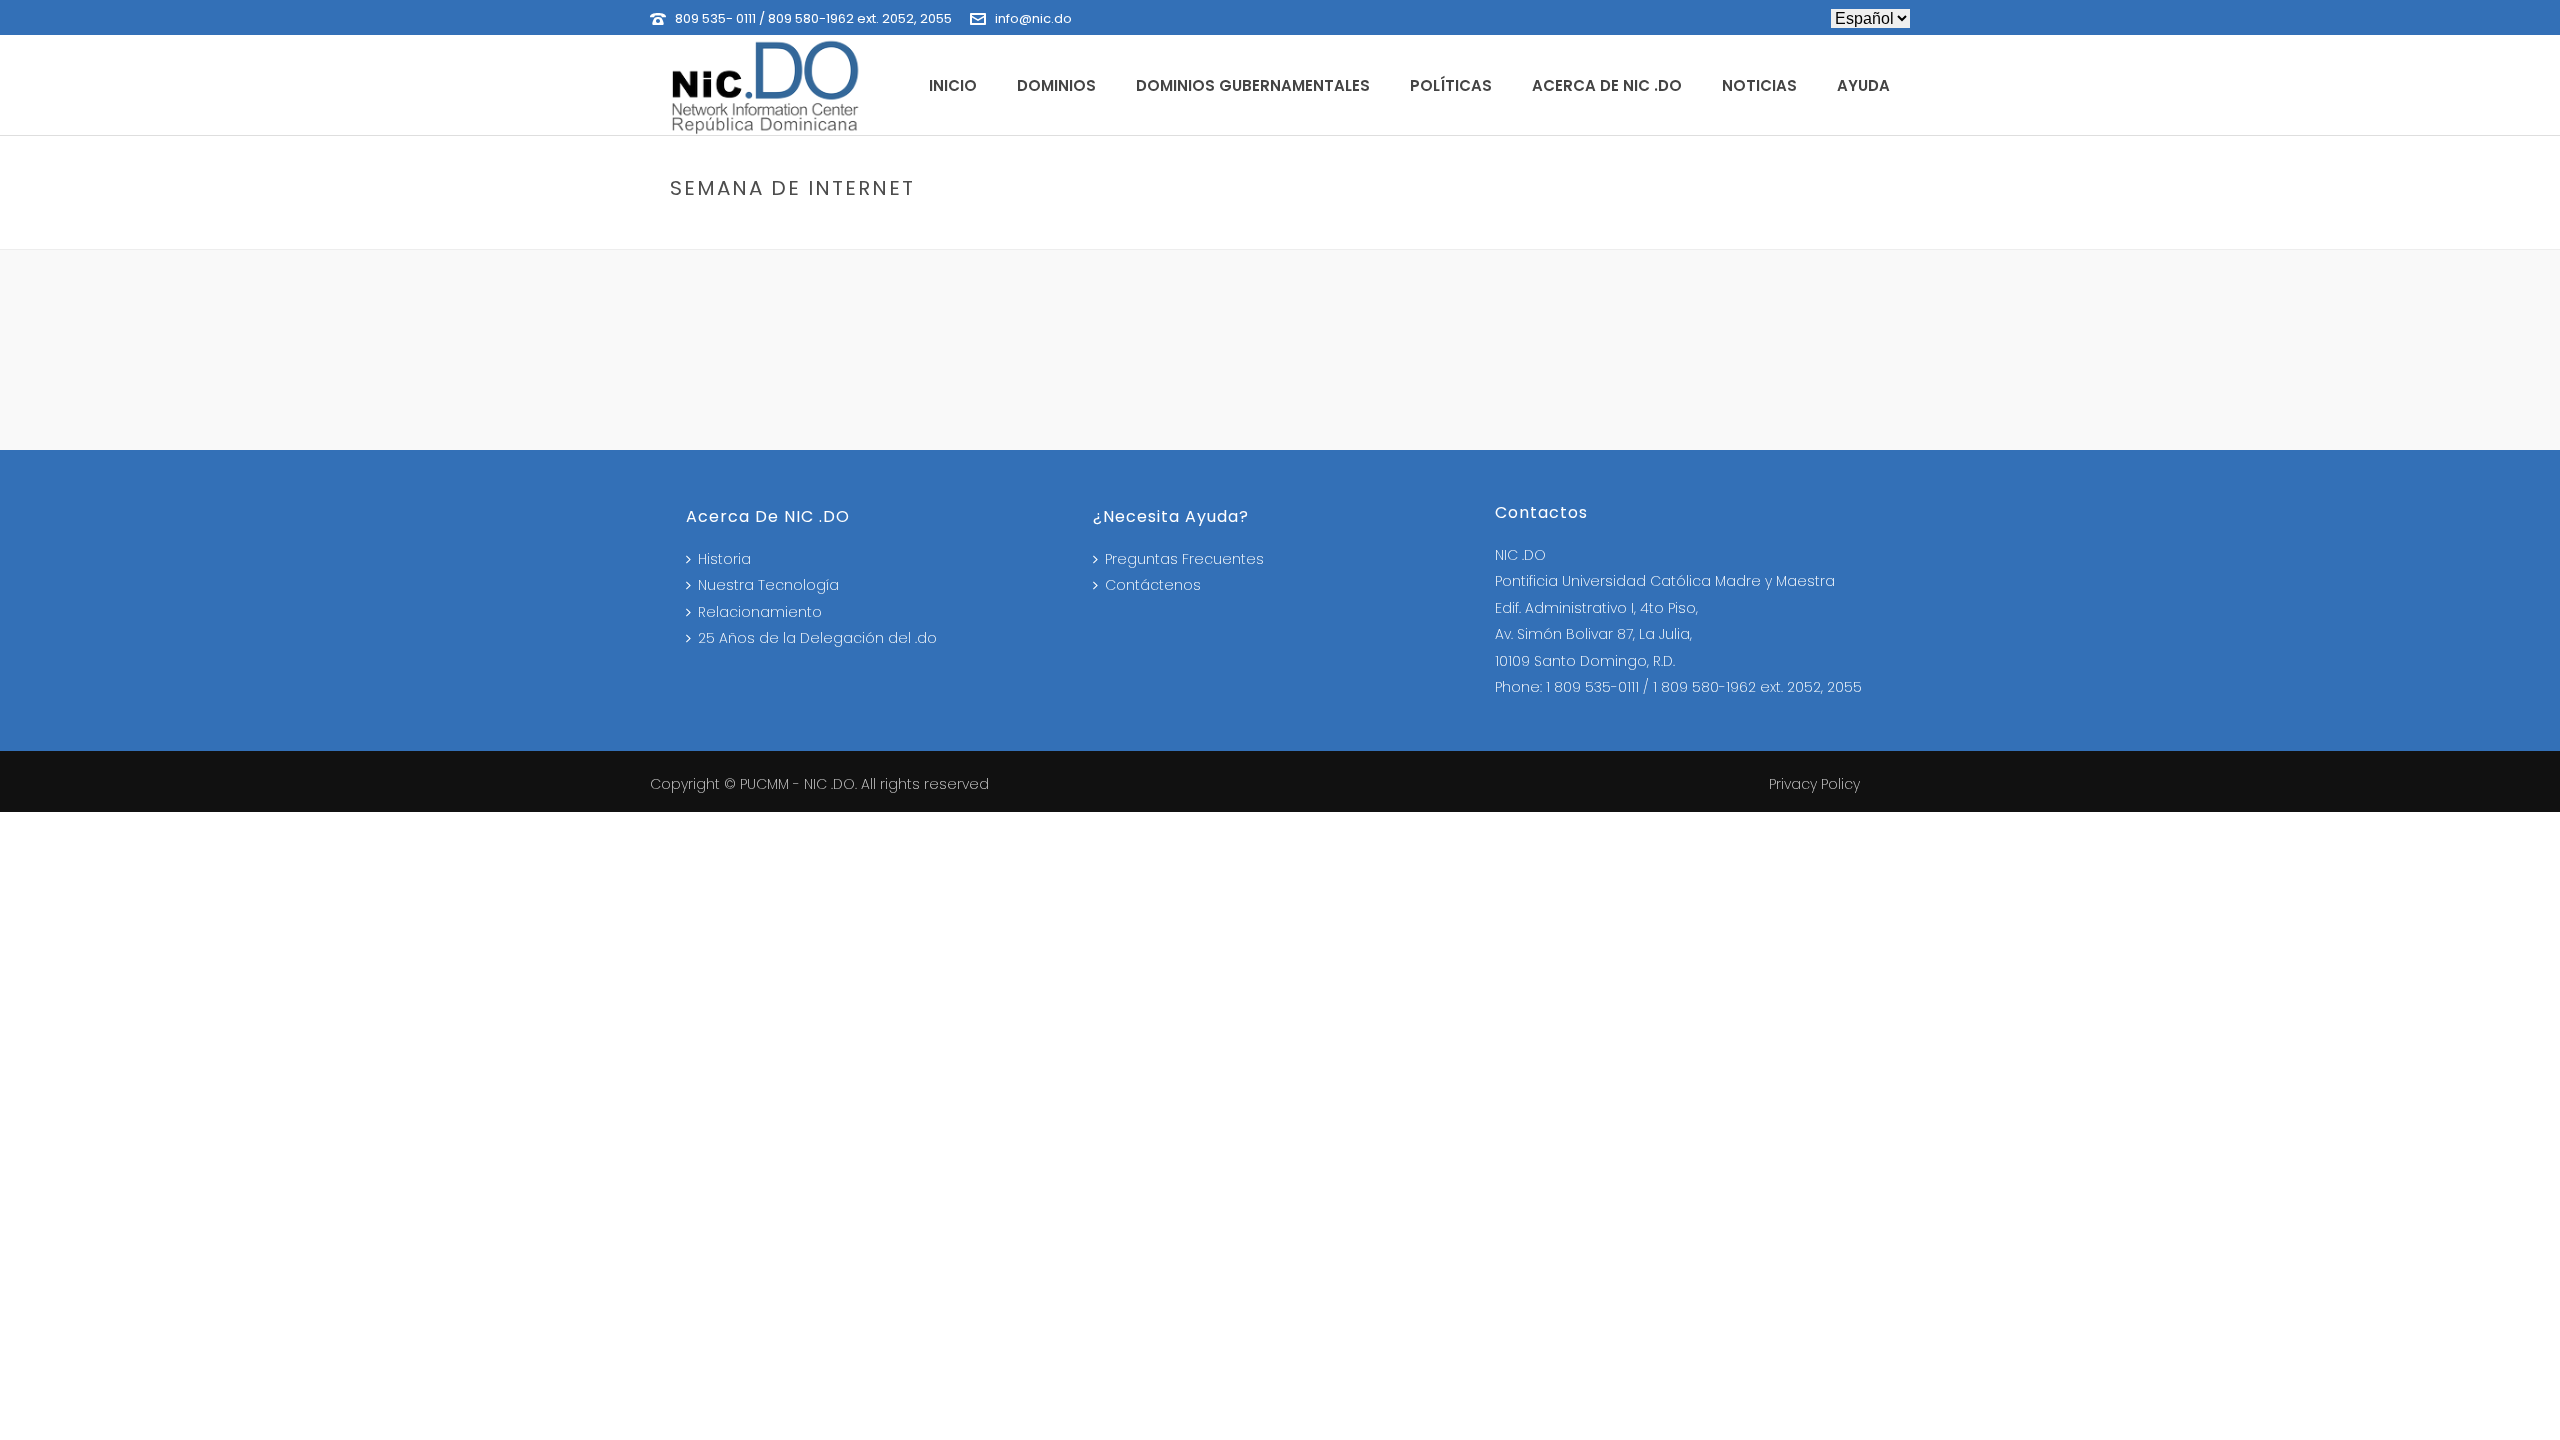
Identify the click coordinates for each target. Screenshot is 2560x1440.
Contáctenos (1153, 585)
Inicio (953, 85)
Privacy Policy (1814, 784)
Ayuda (1863, 85)
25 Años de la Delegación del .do (817, 638)
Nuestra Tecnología (768, 585)
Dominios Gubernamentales (1253, 85)
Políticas (1451, 85)
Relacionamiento (760, 612)
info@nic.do (1033, 18)
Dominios (1056, 85)
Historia (724, 559)
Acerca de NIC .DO (1607, 85)
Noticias (1759, 85)
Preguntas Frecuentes (1184, 559)
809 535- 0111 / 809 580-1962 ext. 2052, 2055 (813, 18)
